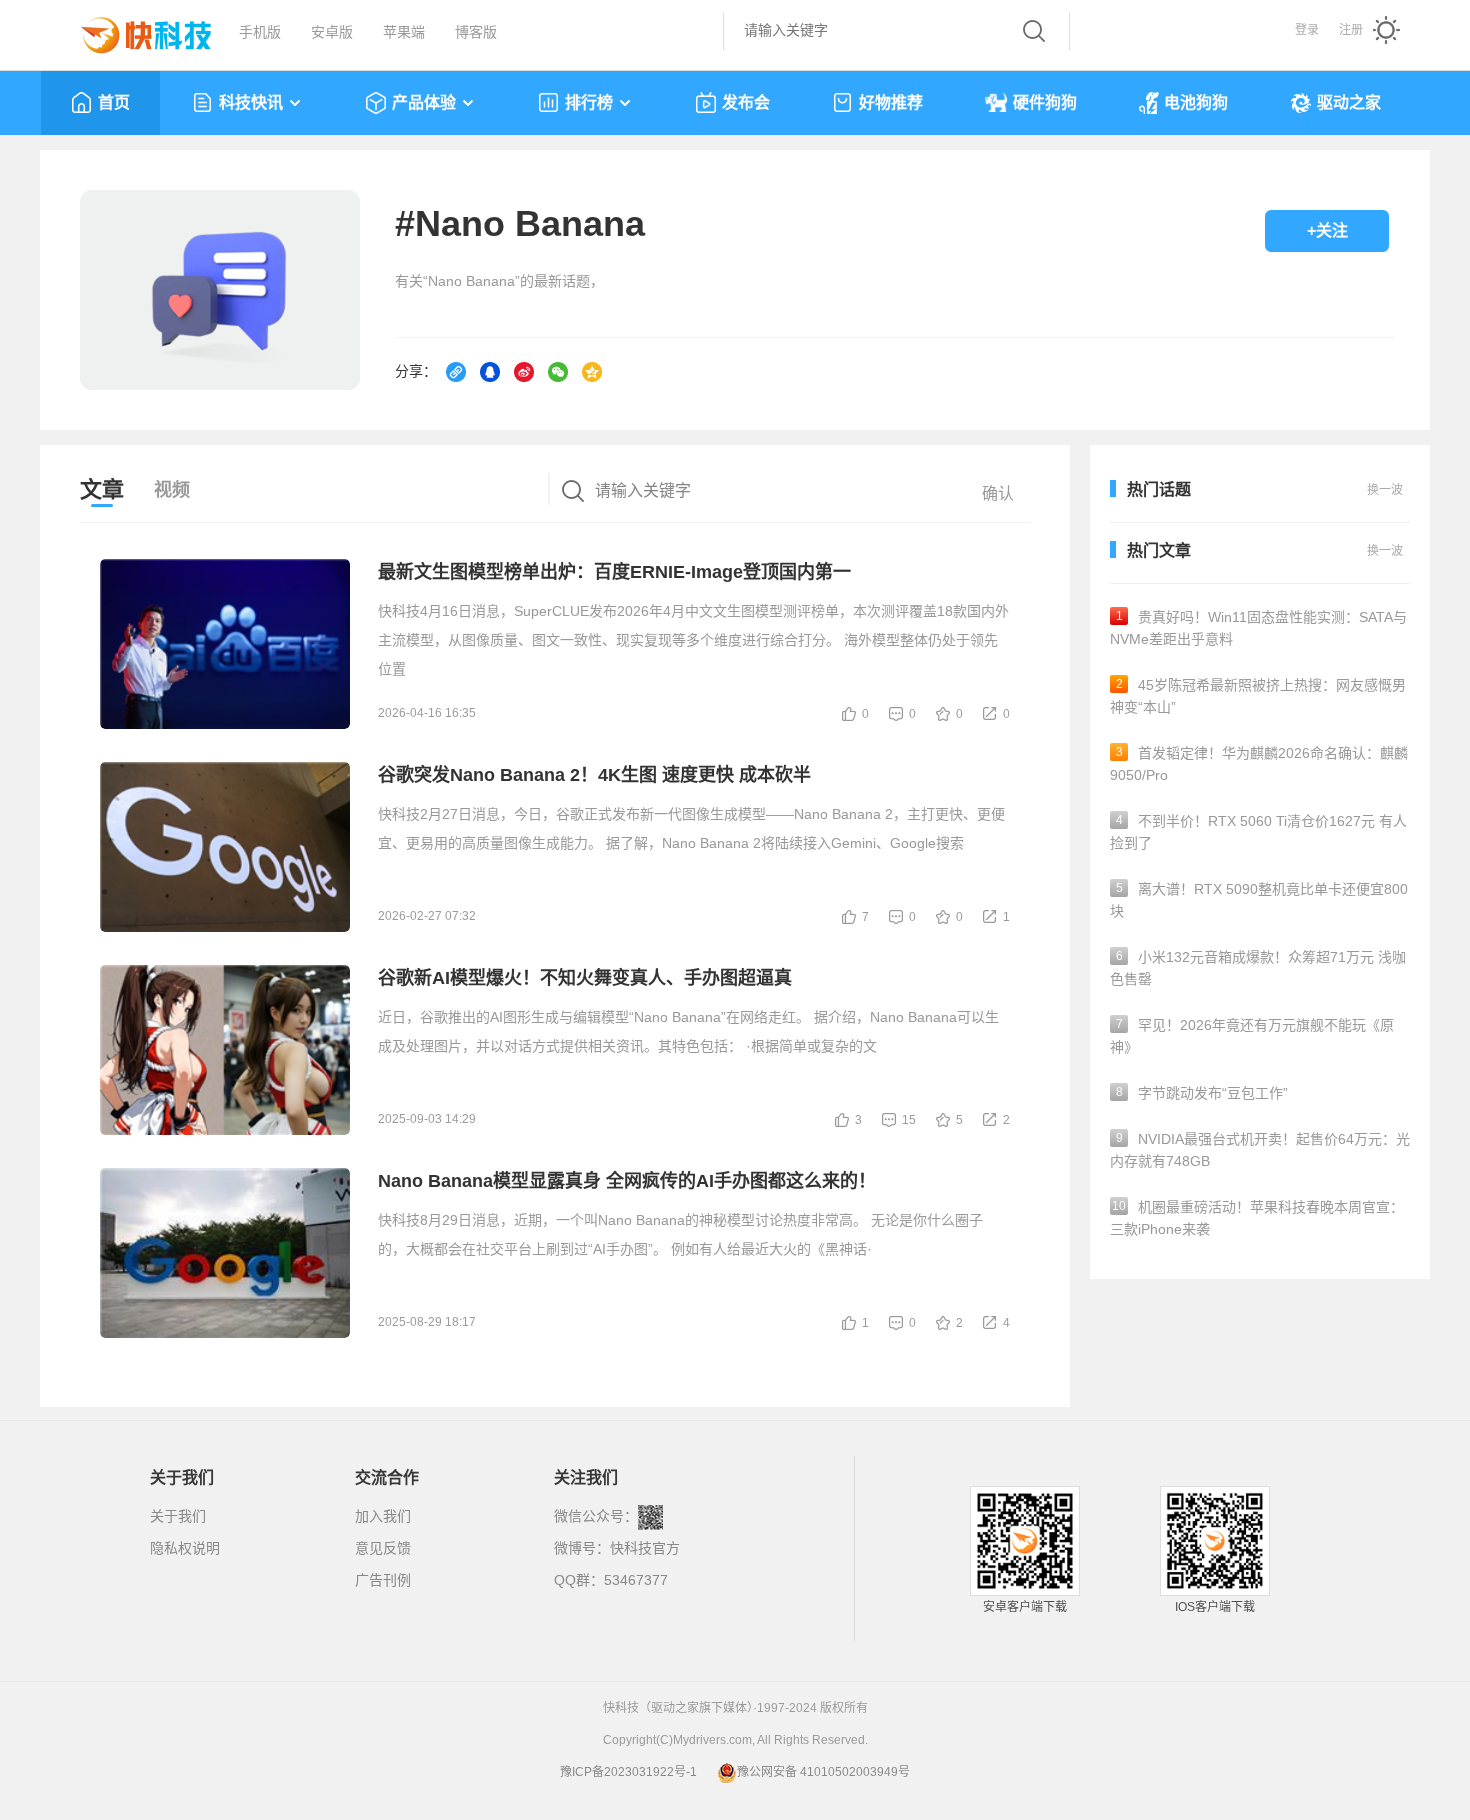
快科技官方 (645, 1548)
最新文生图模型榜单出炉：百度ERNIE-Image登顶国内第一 (614, 572)
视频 (172, 490)
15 (909, 1120)
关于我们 (178, 1516)
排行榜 (589, 102)
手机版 (260, 32)
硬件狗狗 (1045, 102)
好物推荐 (891, 102)
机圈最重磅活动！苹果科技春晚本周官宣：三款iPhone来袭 (1257, 1218)
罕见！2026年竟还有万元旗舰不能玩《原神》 (1252, 1036)
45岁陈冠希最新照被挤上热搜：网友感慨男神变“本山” (1258, 696)
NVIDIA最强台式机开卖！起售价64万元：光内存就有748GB (1260, 1150)
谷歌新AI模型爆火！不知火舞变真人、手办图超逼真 (585, 978)
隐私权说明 (185, 1548)
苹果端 (404, 32)
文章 (102, 489)
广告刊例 (383, 1580)
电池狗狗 (1196, 102)
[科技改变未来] (132, 30)
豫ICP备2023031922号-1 (628, 1772)
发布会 (746, 102)
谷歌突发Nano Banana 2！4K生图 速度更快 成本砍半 (594, 775)
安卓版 (332, 32)
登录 (1307, 30)
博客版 (476, 32)
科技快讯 (251, 102)
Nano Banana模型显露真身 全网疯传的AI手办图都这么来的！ (627, 1181)
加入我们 (383, 1516)
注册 (1351, 30)
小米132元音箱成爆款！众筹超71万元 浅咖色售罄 (1258, 968)
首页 (114, 102)
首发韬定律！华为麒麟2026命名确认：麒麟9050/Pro (1259, 764)
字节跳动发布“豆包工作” (1202, 1093)
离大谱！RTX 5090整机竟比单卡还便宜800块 (1259, 900)
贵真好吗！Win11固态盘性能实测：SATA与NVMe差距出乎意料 (1258, 628)
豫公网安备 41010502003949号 (823, 1772)
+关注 (1327, 230)
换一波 (1385, 551)
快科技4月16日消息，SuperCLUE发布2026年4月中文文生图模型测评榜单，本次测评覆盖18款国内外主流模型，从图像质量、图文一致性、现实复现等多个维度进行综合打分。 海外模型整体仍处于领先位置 (693, 640)
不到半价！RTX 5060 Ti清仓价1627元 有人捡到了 (1258, 832)
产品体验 (424, 102)
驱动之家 (1349, 102)
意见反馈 (383, 1548)
